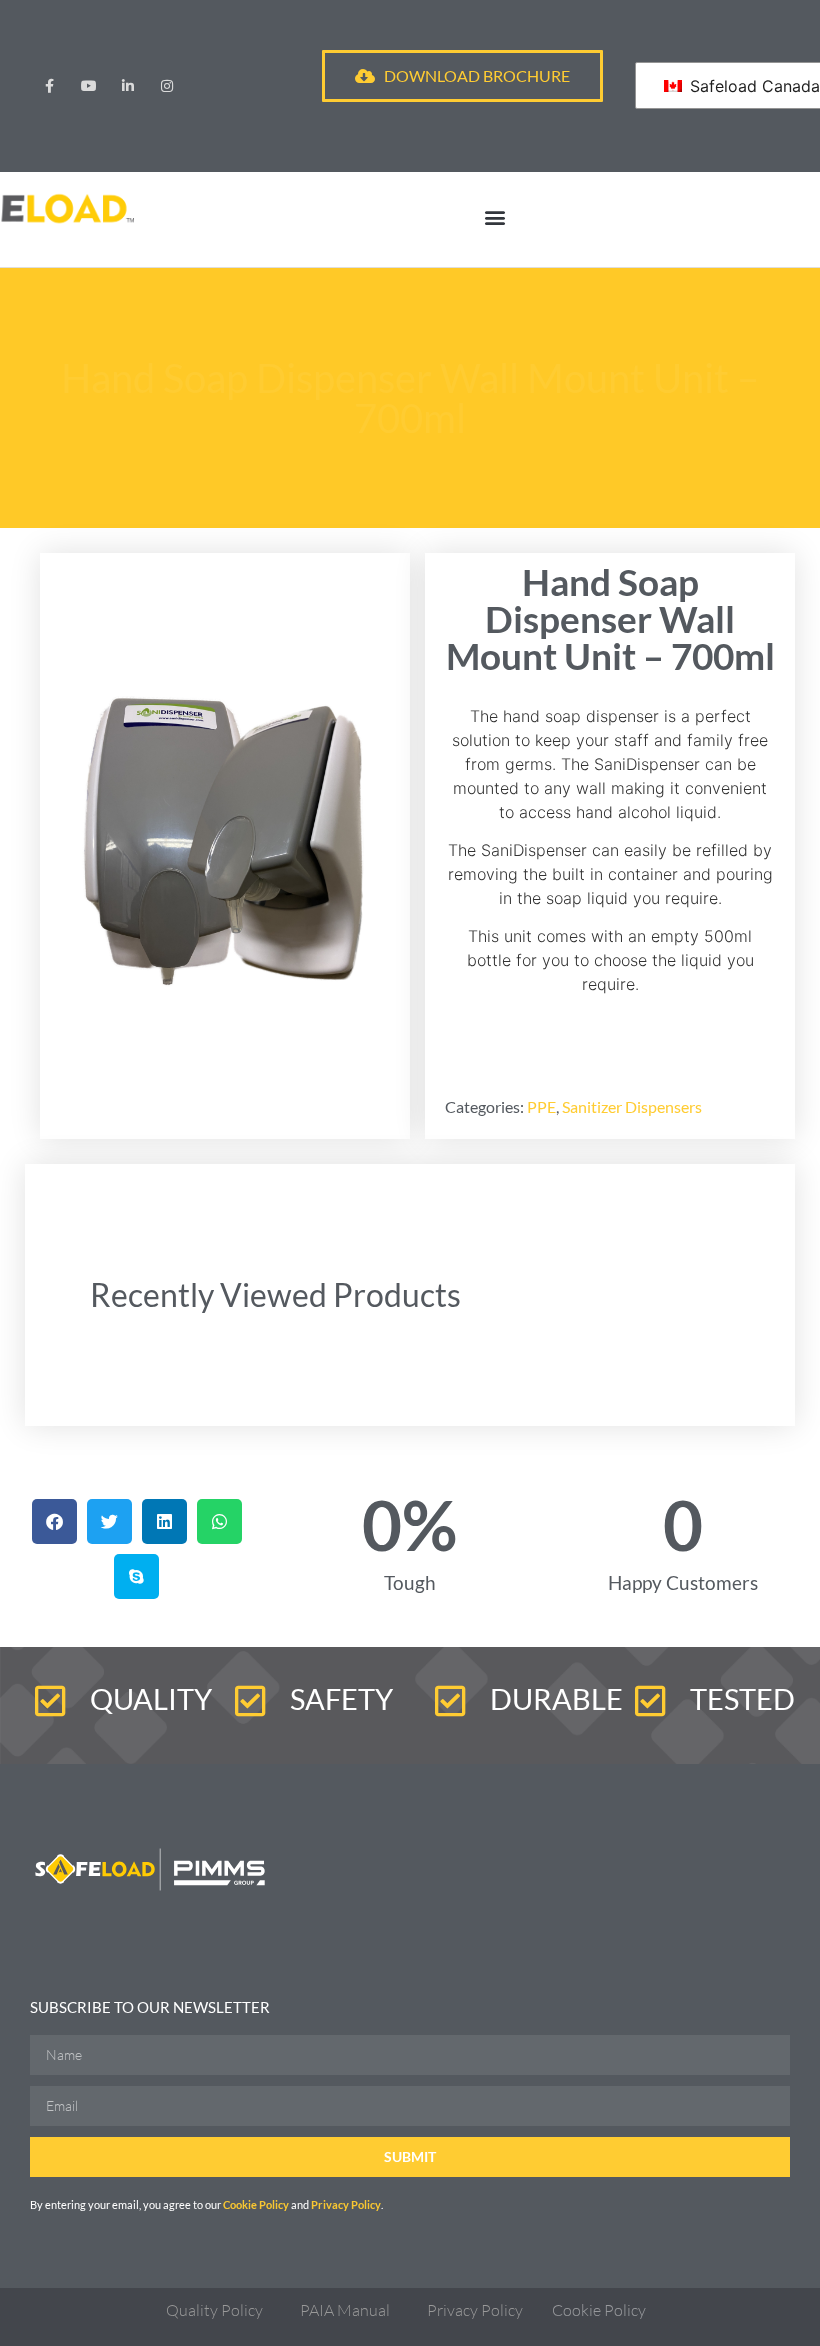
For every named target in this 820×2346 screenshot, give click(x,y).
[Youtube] (88, 85)
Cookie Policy (257, 2204)
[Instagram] (167, 85)
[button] (495, 216)
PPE (541, 1106)
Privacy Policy (346, 2204)
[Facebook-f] (49, 85)
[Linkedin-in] (127, 85)
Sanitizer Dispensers (632, 1106)
